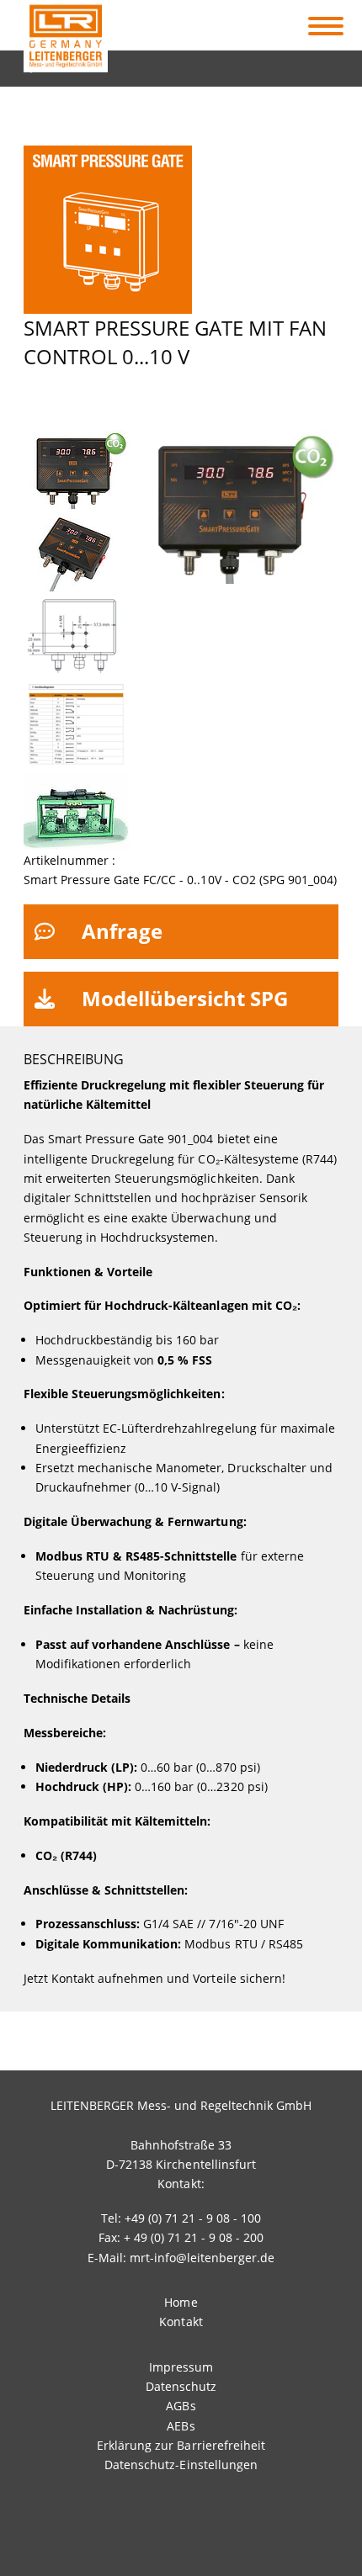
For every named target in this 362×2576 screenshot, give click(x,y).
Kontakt (181, 2322)
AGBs (181, 2406)
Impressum (181, 2367)
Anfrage (122, 931)
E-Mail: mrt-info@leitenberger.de (181, 2258)
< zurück (58, 64)
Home (181, 2302)
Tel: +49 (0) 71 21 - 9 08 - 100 (181, 2218)
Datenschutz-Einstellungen (181, 2465)
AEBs (181, 2426)
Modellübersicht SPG (185, 998)
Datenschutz (181, 2386)
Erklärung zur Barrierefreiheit (181, 2445)
